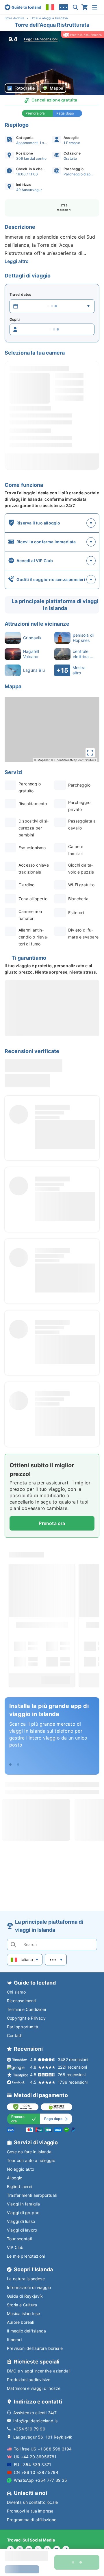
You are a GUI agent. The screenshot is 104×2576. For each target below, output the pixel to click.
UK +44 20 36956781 (35, 2457)
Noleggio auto (21, 2169)
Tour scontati (20, 2239)
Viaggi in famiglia (24, 2204)
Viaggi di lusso (21, 2221)
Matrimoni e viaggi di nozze (34, 2388)
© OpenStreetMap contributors (73, 760)
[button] (52, 63)
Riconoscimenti (22, 2001)
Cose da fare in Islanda (29, 2152)
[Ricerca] (75, 7)
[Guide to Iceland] (23, 7)
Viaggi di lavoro (22, 2230)
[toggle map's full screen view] (90, 753)
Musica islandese (23, 2313)
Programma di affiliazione (32, 2520)
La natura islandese (26, 2279)
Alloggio (15, 2178)
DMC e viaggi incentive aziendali (39, 2371)
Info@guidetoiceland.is (35, 2421)
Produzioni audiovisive (29, 2380)
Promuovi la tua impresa (30, 2511)
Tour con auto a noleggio (31, 2160)
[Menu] (95, 7)
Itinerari (14, 2340)
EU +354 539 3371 (32, 2465)
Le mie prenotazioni (26, 2256)
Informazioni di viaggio (29, 2287)
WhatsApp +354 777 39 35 (41, 2480)
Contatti (15, 2035)
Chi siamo (16, 1992)
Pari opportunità (23, 2027)
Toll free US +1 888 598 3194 (43, 2449)
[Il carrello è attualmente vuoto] (85, 7)
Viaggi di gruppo (23, 2213)
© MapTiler (42, 760)
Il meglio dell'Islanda (26, 2331)
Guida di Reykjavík (25, 2296)
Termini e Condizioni (26, 2009)
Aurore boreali (21, 2322)
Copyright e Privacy (26, 2018)
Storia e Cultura (22, 2305)
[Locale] (50, 7)
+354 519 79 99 (29, 2429)
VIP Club (15, 2247)
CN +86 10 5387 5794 (36, 2472)
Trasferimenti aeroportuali (32, 2195)
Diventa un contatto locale (32, 2502)
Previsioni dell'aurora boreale (35, 2348)
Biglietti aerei (19, 2186)
